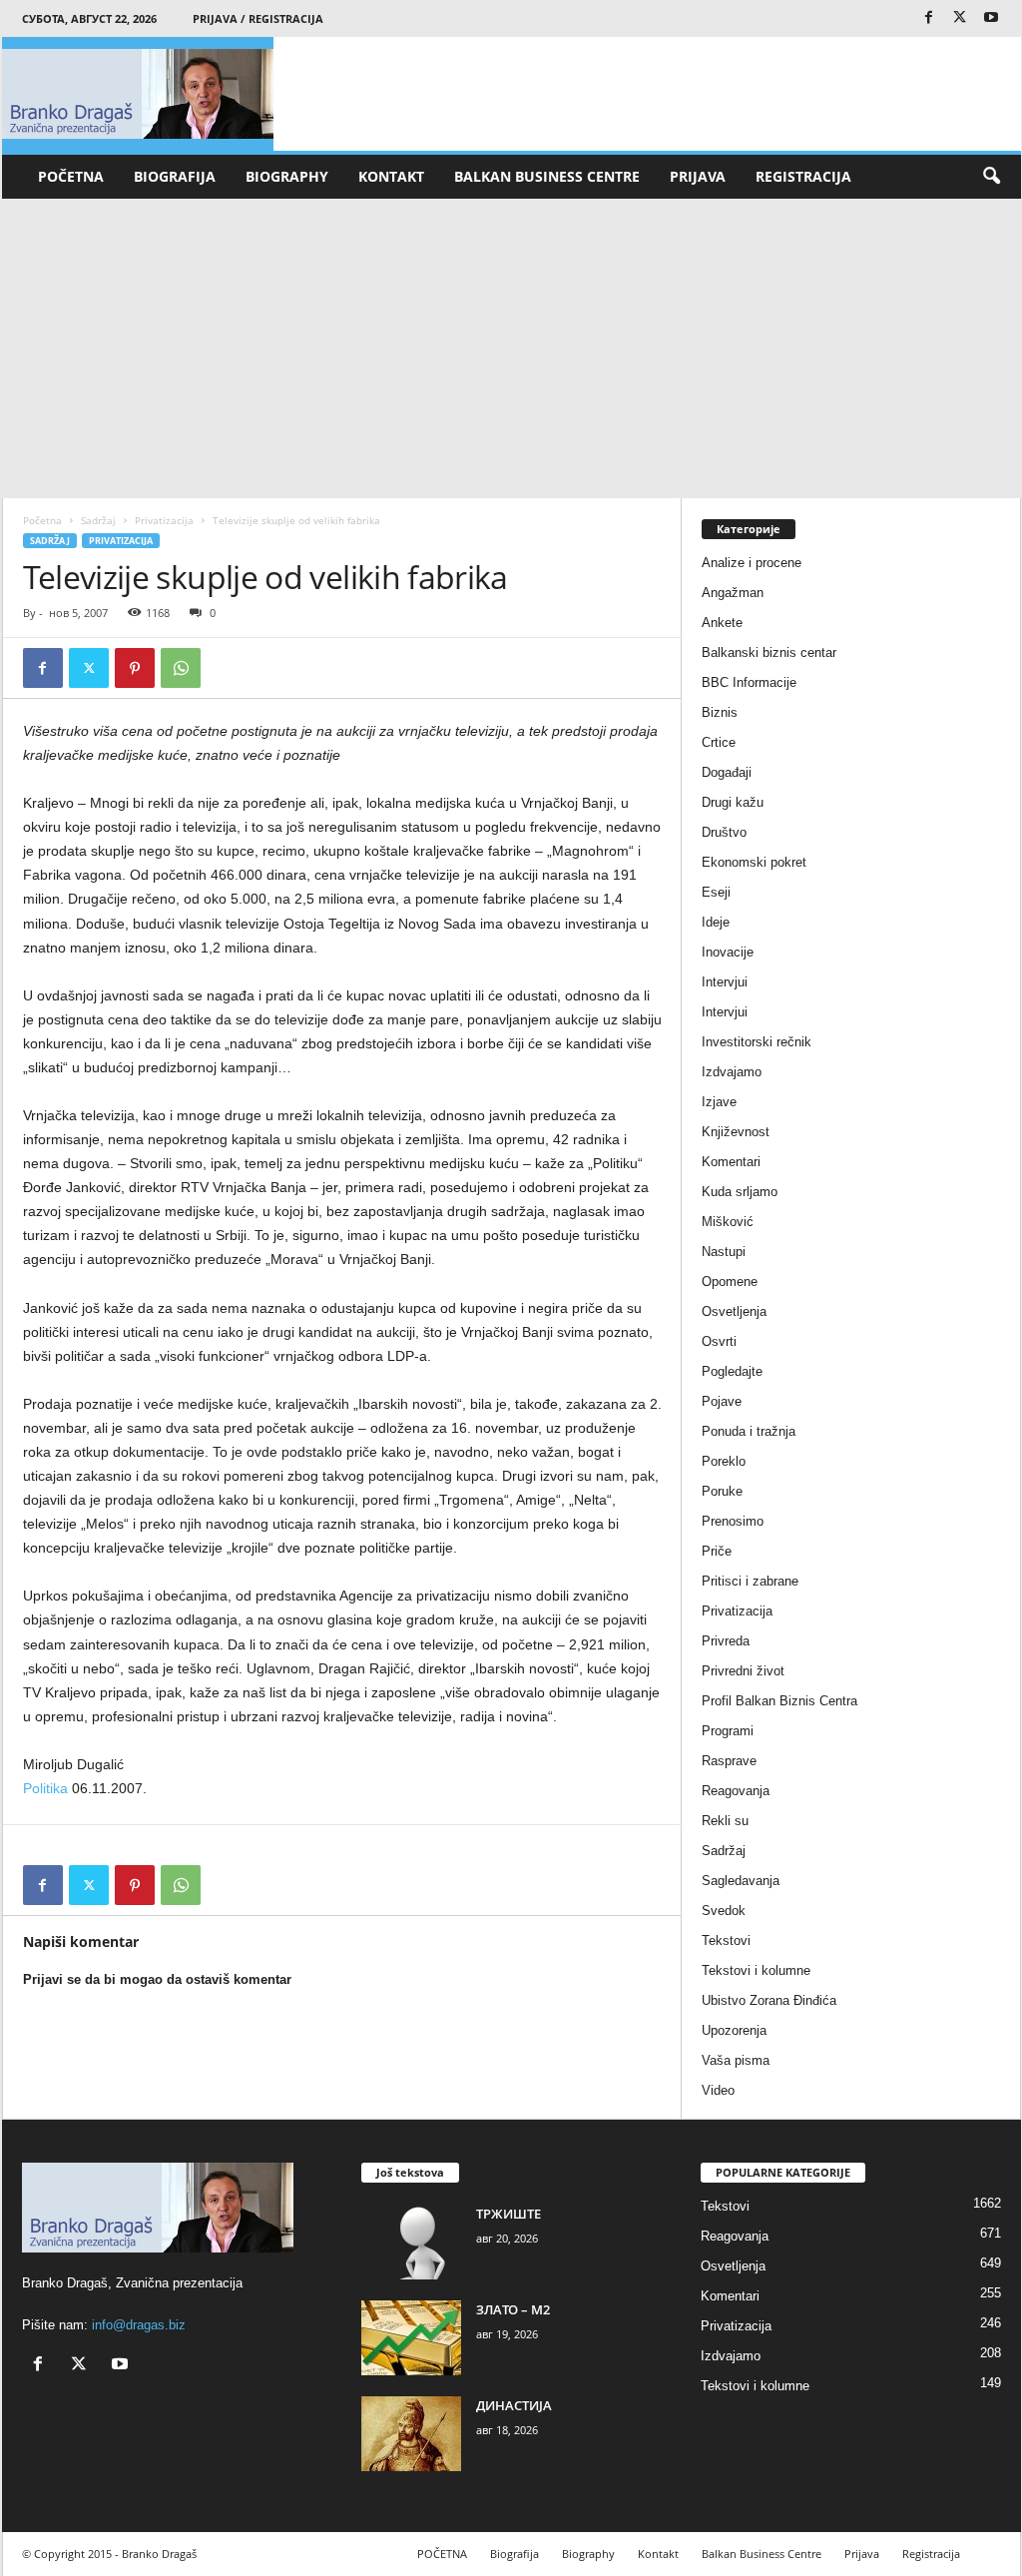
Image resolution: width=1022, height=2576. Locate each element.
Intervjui (725, 982)
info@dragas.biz (139, 2325)
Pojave (722, 1401)
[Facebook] (929, 18)
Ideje (716, 922)
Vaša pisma (736, 2060)
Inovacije (728, 952)
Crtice (719, 742)
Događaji (727, 772)
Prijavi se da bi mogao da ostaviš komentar (157, 1979)
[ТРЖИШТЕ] (411, 2242)
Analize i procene (752, 563)
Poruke (722, 1491)
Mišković (728, 1222)
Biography (287, 176)
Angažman (733, 593)
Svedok (724, 1911)
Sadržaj (98, 520)
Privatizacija (164, 520)
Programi (728, 1731)
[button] (991, 177)
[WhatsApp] (181, 668)
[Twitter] (960, 18)
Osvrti (719, 1341)
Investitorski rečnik (757, 1042)
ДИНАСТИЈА (514, 2405)
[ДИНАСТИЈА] (411, 2434)
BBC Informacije (749, 682)
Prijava (698, 176)
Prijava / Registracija (258, 18)
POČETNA (71, 176)
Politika (45, 1788)
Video (718, 2090)
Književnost (736, 1132)
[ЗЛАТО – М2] (411, 2338)
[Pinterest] (135, 668)
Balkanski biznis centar (769, 652)
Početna (42, 520)
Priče (717, 1551)
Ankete (722, 623)
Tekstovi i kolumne (756, 1970)
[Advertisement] (511, 348)
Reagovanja (736, 1791)
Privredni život (743, 1671)
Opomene (730, 1282)
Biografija (175, 176)
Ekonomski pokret (754, 862)
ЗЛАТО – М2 (513, 2309)
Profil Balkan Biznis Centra (779, 1701)
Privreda (726, 1641)
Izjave (719, 1102)
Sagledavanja (741, 1881)
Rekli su (725, 1821)
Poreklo (724, 1461)
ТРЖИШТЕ (509, 2214)
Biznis (720, 712)
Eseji (716, 892)
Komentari (731, 1162)
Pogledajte (732, 1371)
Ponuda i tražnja (749, 1431)
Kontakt (391, 176)
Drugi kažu (733, 802)
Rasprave (729, 1761)
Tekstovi (726, 1940)
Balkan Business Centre (547, 176)
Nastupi (724, 1252)
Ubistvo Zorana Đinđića (769, 2000)
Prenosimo (733, 1521)
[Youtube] (991, 18)
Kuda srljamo (740, 1192)
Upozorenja (734, 2030)
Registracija (803, 176)
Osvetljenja (734, 1311)
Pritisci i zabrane (750, 1581)
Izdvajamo (732, 1072)
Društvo (724, 832)
